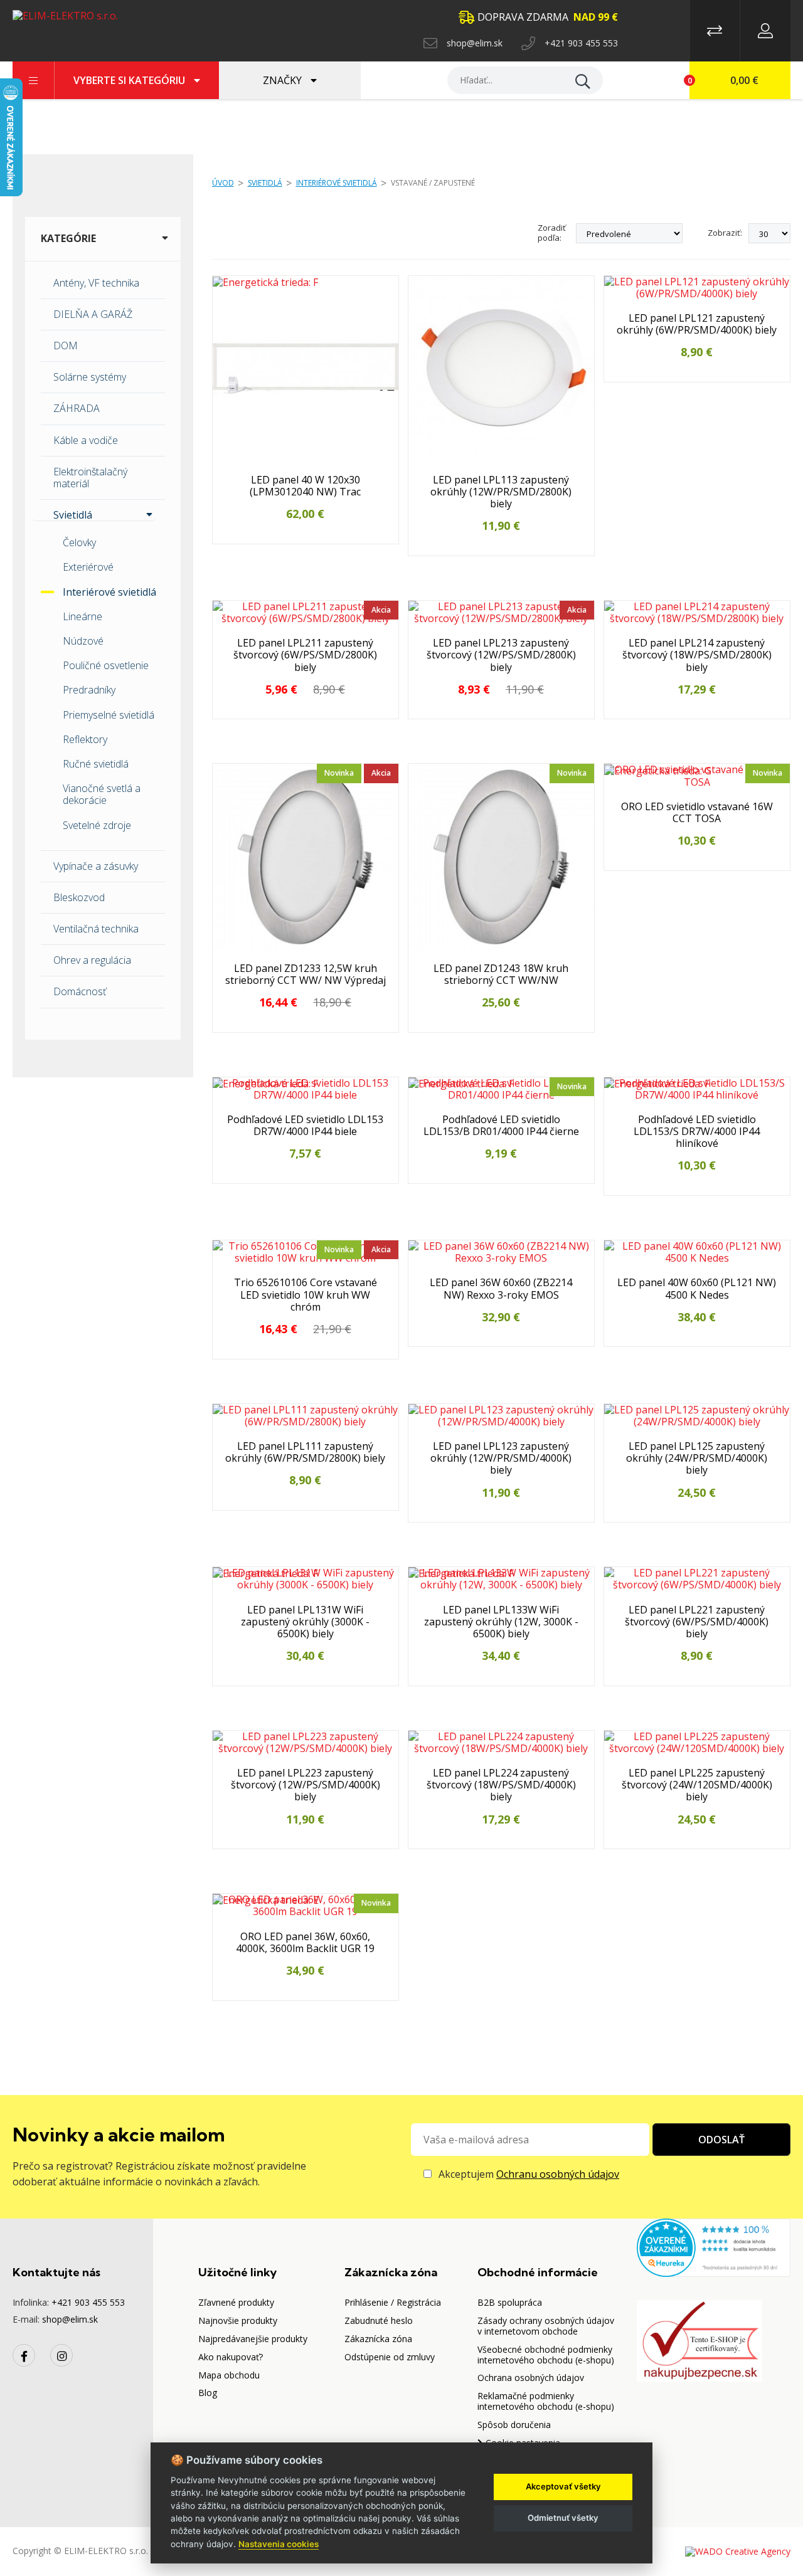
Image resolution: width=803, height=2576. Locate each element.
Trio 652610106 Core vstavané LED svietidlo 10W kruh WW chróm (306, 1295)
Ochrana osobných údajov (531, 2378)
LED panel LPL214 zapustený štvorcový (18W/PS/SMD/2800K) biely (697, 655)
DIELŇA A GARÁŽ (93, 314)
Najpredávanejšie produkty (253, 2339)
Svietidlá (265, 183)
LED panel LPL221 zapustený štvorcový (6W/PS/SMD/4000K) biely (697, 1622)
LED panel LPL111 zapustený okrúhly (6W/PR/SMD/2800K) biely (305, 1452)
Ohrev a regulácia (92, 960)
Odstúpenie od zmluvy (390, 2357)
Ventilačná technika (96, 929)
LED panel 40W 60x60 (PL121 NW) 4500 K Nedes (697, 1289)
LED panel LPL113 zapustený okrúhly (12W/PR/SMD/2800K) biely (501, 492)
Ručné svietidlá (96, 764)
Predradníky (89, 690)
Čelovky (79, 542)
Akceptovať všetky (563, 2486)
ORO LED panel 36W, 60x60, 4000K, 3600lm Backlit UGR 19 (305, 1943)
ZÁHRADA (77, 408)
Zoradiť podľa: (552, 233)
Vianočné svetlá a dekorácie (102, 794)
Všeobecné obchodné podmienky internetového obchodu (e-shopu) (546, 2355)
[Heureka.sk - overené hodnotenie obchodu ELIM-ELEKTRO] (714, 2246)
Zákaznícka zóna (378, 2339)
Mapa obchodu (229, 2375)
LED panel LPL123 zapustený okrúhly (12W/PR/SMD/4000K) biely (501, 1459)
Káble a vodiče (86, 440)
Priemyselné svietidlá (109, 715)
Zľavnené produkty (236, 2302)
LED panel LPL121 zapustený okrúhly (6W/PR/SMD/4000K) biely (697, 324)
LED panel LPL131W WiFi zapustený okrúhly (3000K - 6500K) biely (305, 1622)
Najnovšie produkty (238, 2320)
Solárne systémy (90, 377)
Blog (208, 2393)
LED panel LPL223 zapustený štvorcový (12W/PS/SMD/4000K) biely (306, 1785)
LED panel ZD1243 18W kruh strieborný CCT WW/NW (501, 974)
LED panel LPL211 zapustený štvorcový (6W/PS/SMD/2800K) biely (305, 655)
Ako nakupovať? (231, 2357)
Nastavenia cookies (279, 2544)
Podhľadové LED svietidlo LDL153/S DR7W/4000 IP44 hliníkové (697, 1132)
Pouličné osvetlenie (106, 665)
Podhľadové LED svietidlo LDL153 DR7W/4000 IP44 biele (305, 1126)
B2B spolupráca (510, 2302)
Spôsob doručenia (514, 2425)
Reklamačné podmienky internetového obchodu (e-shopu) (546, 2401)
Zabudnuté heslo (379, 2320)
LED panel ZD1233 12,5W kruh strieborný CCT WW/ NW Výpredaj (306, 974)
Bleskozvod (79, 897)
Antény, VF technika (96, 283)
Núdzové (83, 641)
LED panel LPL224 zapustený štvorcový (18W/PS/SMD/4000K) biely (501, 1785)
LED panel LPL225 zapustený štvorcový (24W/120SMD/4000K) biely (697, 1785)
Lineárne (82, 616)
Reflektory (85, 739)
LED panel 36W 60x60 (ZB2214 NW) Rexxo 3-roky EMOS (501, 1289)
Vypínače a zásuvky (96, 866)
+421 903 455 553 (581, 43)
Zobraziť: (725, 233)
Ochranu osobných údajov (558, 2174)
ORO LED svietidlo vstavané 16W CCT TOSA (697, 813)
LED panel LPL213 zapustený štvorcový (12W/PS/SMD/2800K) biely (501, 655)
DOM (66, 346)
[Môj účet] (765, 31)
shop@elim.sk (475, 43)
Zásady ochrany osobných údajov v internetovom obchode (546, 2326)
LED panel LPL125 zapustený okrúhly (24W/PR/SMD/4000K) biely (697, 1459)
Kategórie (68, 238)
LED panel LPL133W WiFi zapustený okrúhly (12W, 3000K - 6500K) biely (501, 1622)
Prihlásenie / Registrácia (393, 2302)
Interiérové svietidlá (109, 592)
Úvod (223, 183)
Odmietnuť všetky (563, 2518)
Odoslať (721, 2140)
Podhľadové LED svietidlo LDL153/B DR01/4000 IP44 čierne (501, 1126)
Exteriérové (88, 567)
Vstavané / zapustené (433, 183)
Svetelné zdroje (97, 825)
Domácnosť (80, 991)
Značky (284, 80)
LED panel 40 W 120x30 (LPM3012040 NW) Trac (305, 486)
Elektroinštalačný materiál (90, 478)
